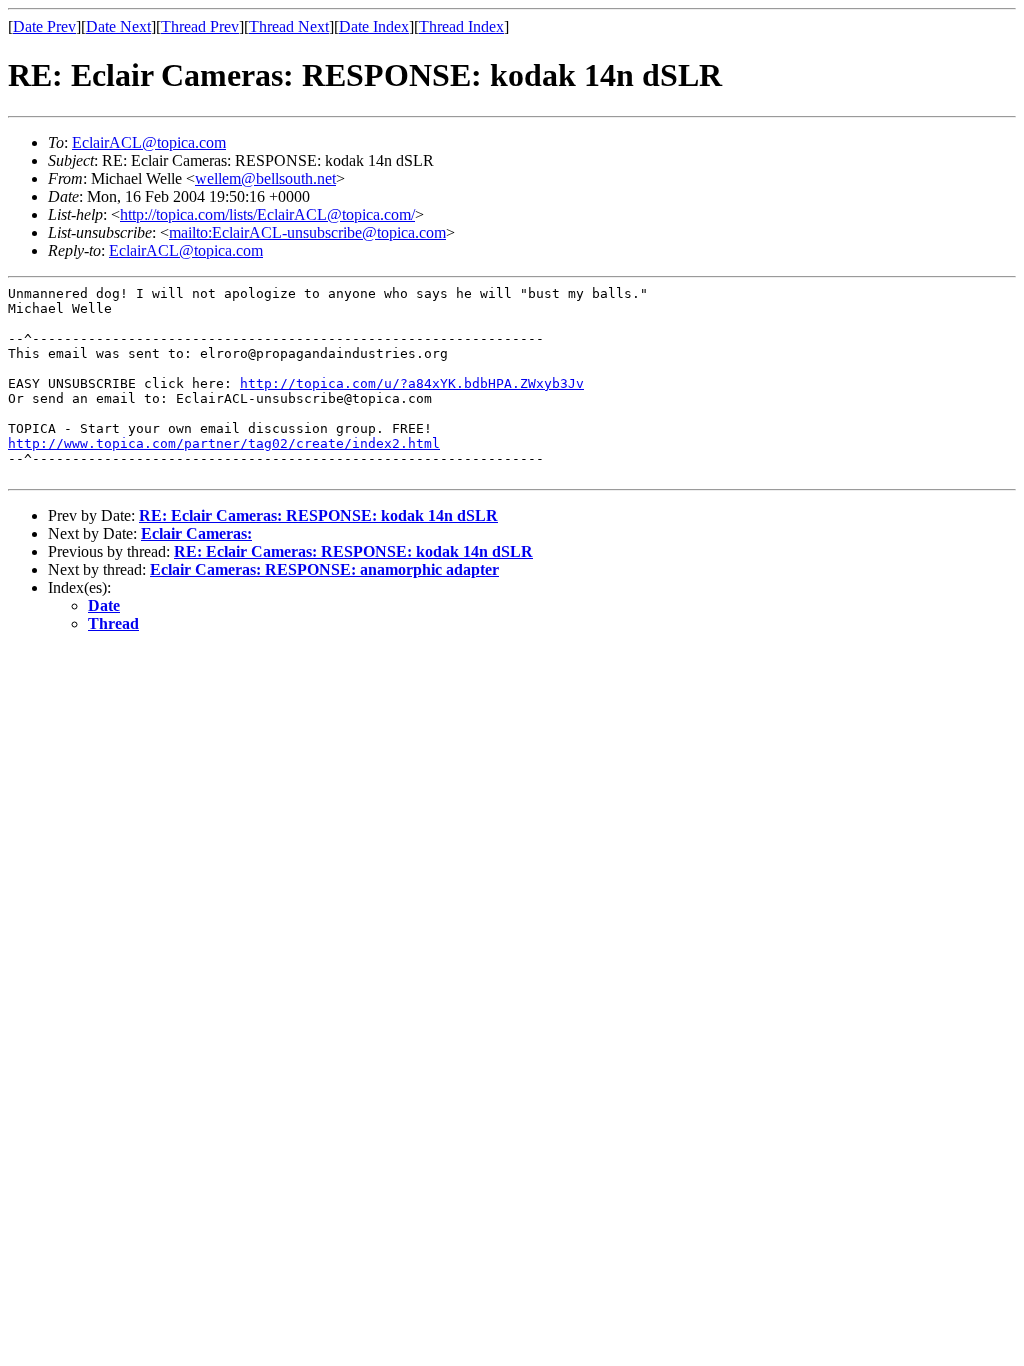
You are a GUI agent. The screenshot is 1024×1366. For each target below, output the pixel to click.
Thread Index (461, 26)
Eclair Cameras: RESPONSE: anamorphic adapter (324, 569)
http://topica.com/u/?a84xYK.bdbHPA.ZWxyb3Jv (412, 383)
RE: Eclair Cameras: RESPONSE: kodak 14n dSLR (318, 515)
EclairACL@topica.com (149, 142)
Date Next (118, 26)
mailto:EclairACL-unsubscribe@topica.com (307, 232)
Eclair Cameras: (196, 533)
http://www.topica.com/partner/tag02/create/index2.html (224, 443)
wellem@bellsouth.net (265, 178)
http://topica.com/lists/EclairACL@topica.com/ (267, 214)
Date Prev (44, 26)
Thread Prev (200, 26)
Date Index (374, 26)
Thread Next (289, 26)
